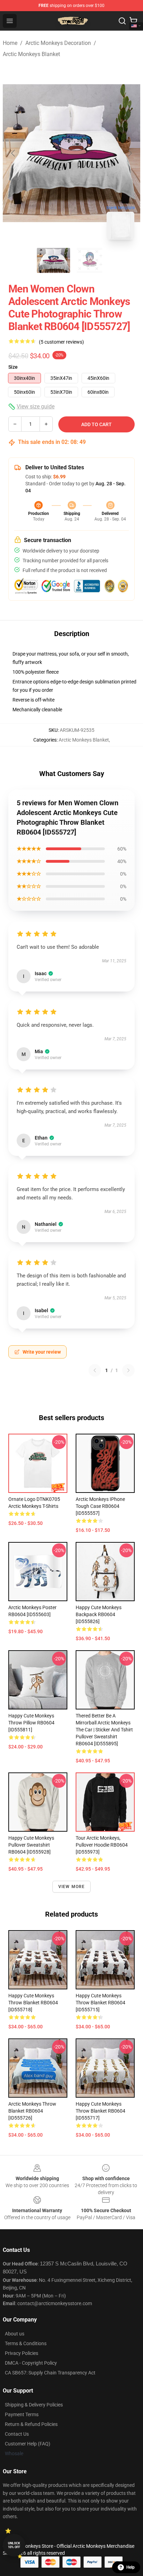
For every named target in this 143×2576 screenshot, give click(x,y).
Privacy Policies (22, 2353)
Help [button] (131, 2567)
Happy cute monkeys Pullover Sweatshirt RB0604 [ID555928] (31, 1845)
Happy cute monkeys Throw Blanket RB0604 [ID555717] (100, 2111)
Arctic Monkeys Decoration (58, 43)
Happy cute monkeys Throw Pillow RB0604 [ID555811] (31, 1723)
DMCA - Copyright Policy (31, 2363)
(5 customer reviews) (61, 342)
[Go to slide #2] (90, 260)
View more (72, 1887)
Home (10, 43)
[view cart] (133, 21)
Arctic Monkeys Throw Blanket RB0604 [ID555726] (32, 2111)
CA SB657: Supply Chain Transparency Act (50, 2373)
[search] (122, 21)
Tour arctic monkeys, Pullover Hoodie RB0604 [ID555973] (102, 1845)
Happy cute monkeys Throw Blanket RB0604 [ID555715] (100, 2003)
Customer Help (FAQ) (28, 2444)
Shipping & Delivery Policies (34, 2405)
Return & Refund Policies (31, 2424)
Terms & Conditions (26, 2343)
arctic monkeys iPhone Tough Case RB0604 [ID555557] (100, 1506)
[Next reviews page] (128, 1370)
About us (15, 2334)
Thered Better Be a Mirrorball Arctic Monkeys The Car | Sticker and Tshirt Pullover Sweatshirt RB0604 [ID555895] (104, 1730)
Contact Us (17, 2434)
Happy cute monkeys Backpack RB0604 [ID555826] (99, 1614)
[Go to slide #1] (53, 260)
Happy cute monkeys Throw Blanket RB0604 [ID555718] (33, 2003)
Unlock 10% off (14, 2545)
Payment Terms (22, 2414)
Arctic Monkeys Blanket (31, 54)
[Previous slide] (14, 153)
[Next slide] (129, 153)
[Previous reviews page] (95, 1370)
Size (13, 367)
